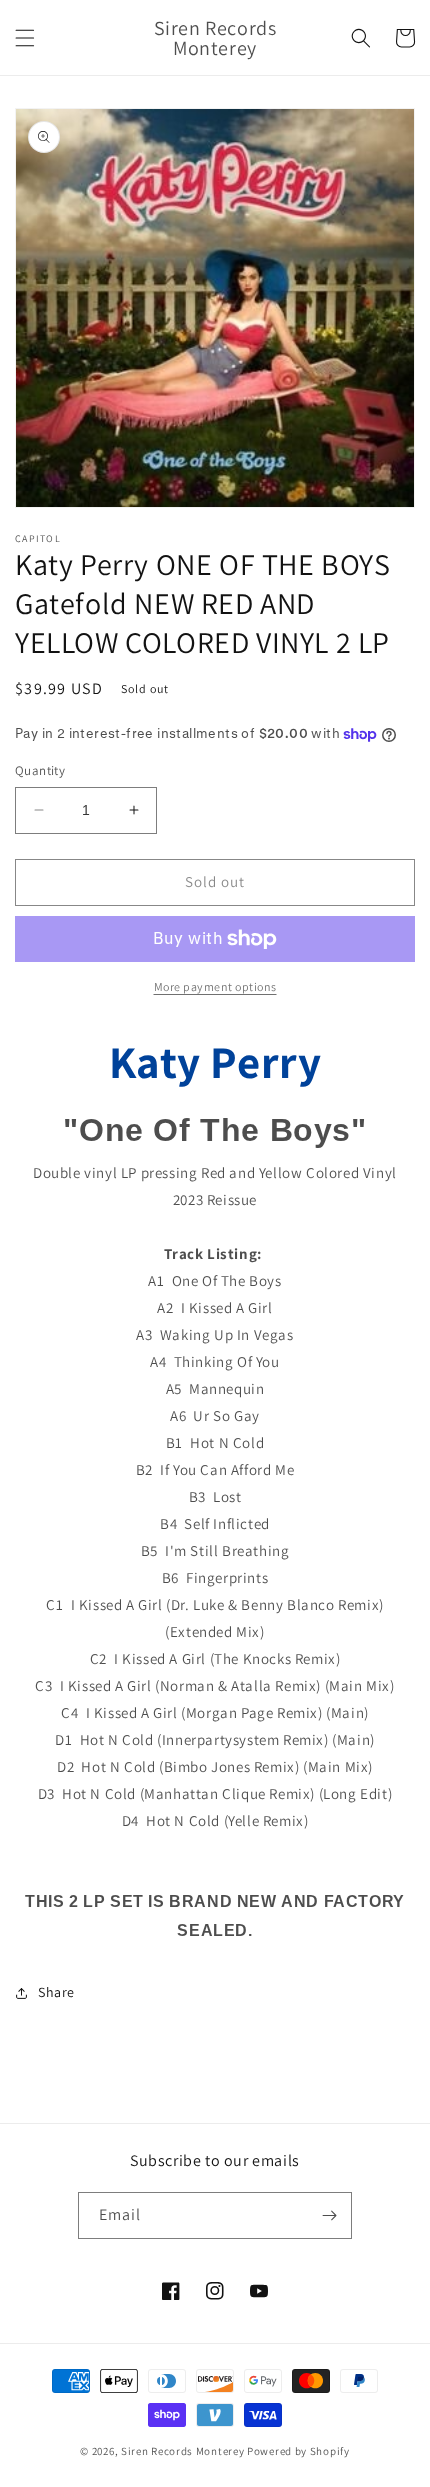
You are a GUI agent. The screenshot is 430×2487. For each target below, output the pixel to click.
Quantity (40, 770)
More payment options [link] (215, 986)
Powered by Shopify (298, 2451)
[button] (25, 38)
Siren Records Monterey (182, 2451)
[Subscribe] (329, 2215)
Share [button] (56, 1992)
